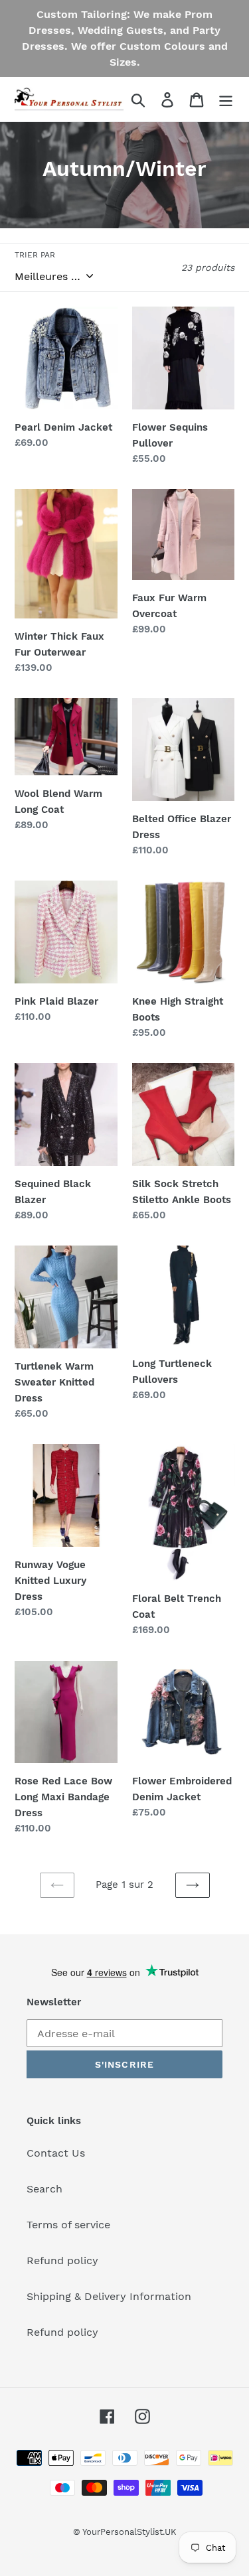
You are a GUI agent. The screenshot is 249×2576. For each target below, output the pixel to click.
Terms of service (68, 2225)
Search (44, 2189)
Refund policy (62, 2260)
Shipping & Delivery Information (109, 2296)
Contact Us (56, 2153)
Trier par (35, 255)
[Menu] (226, 99)
